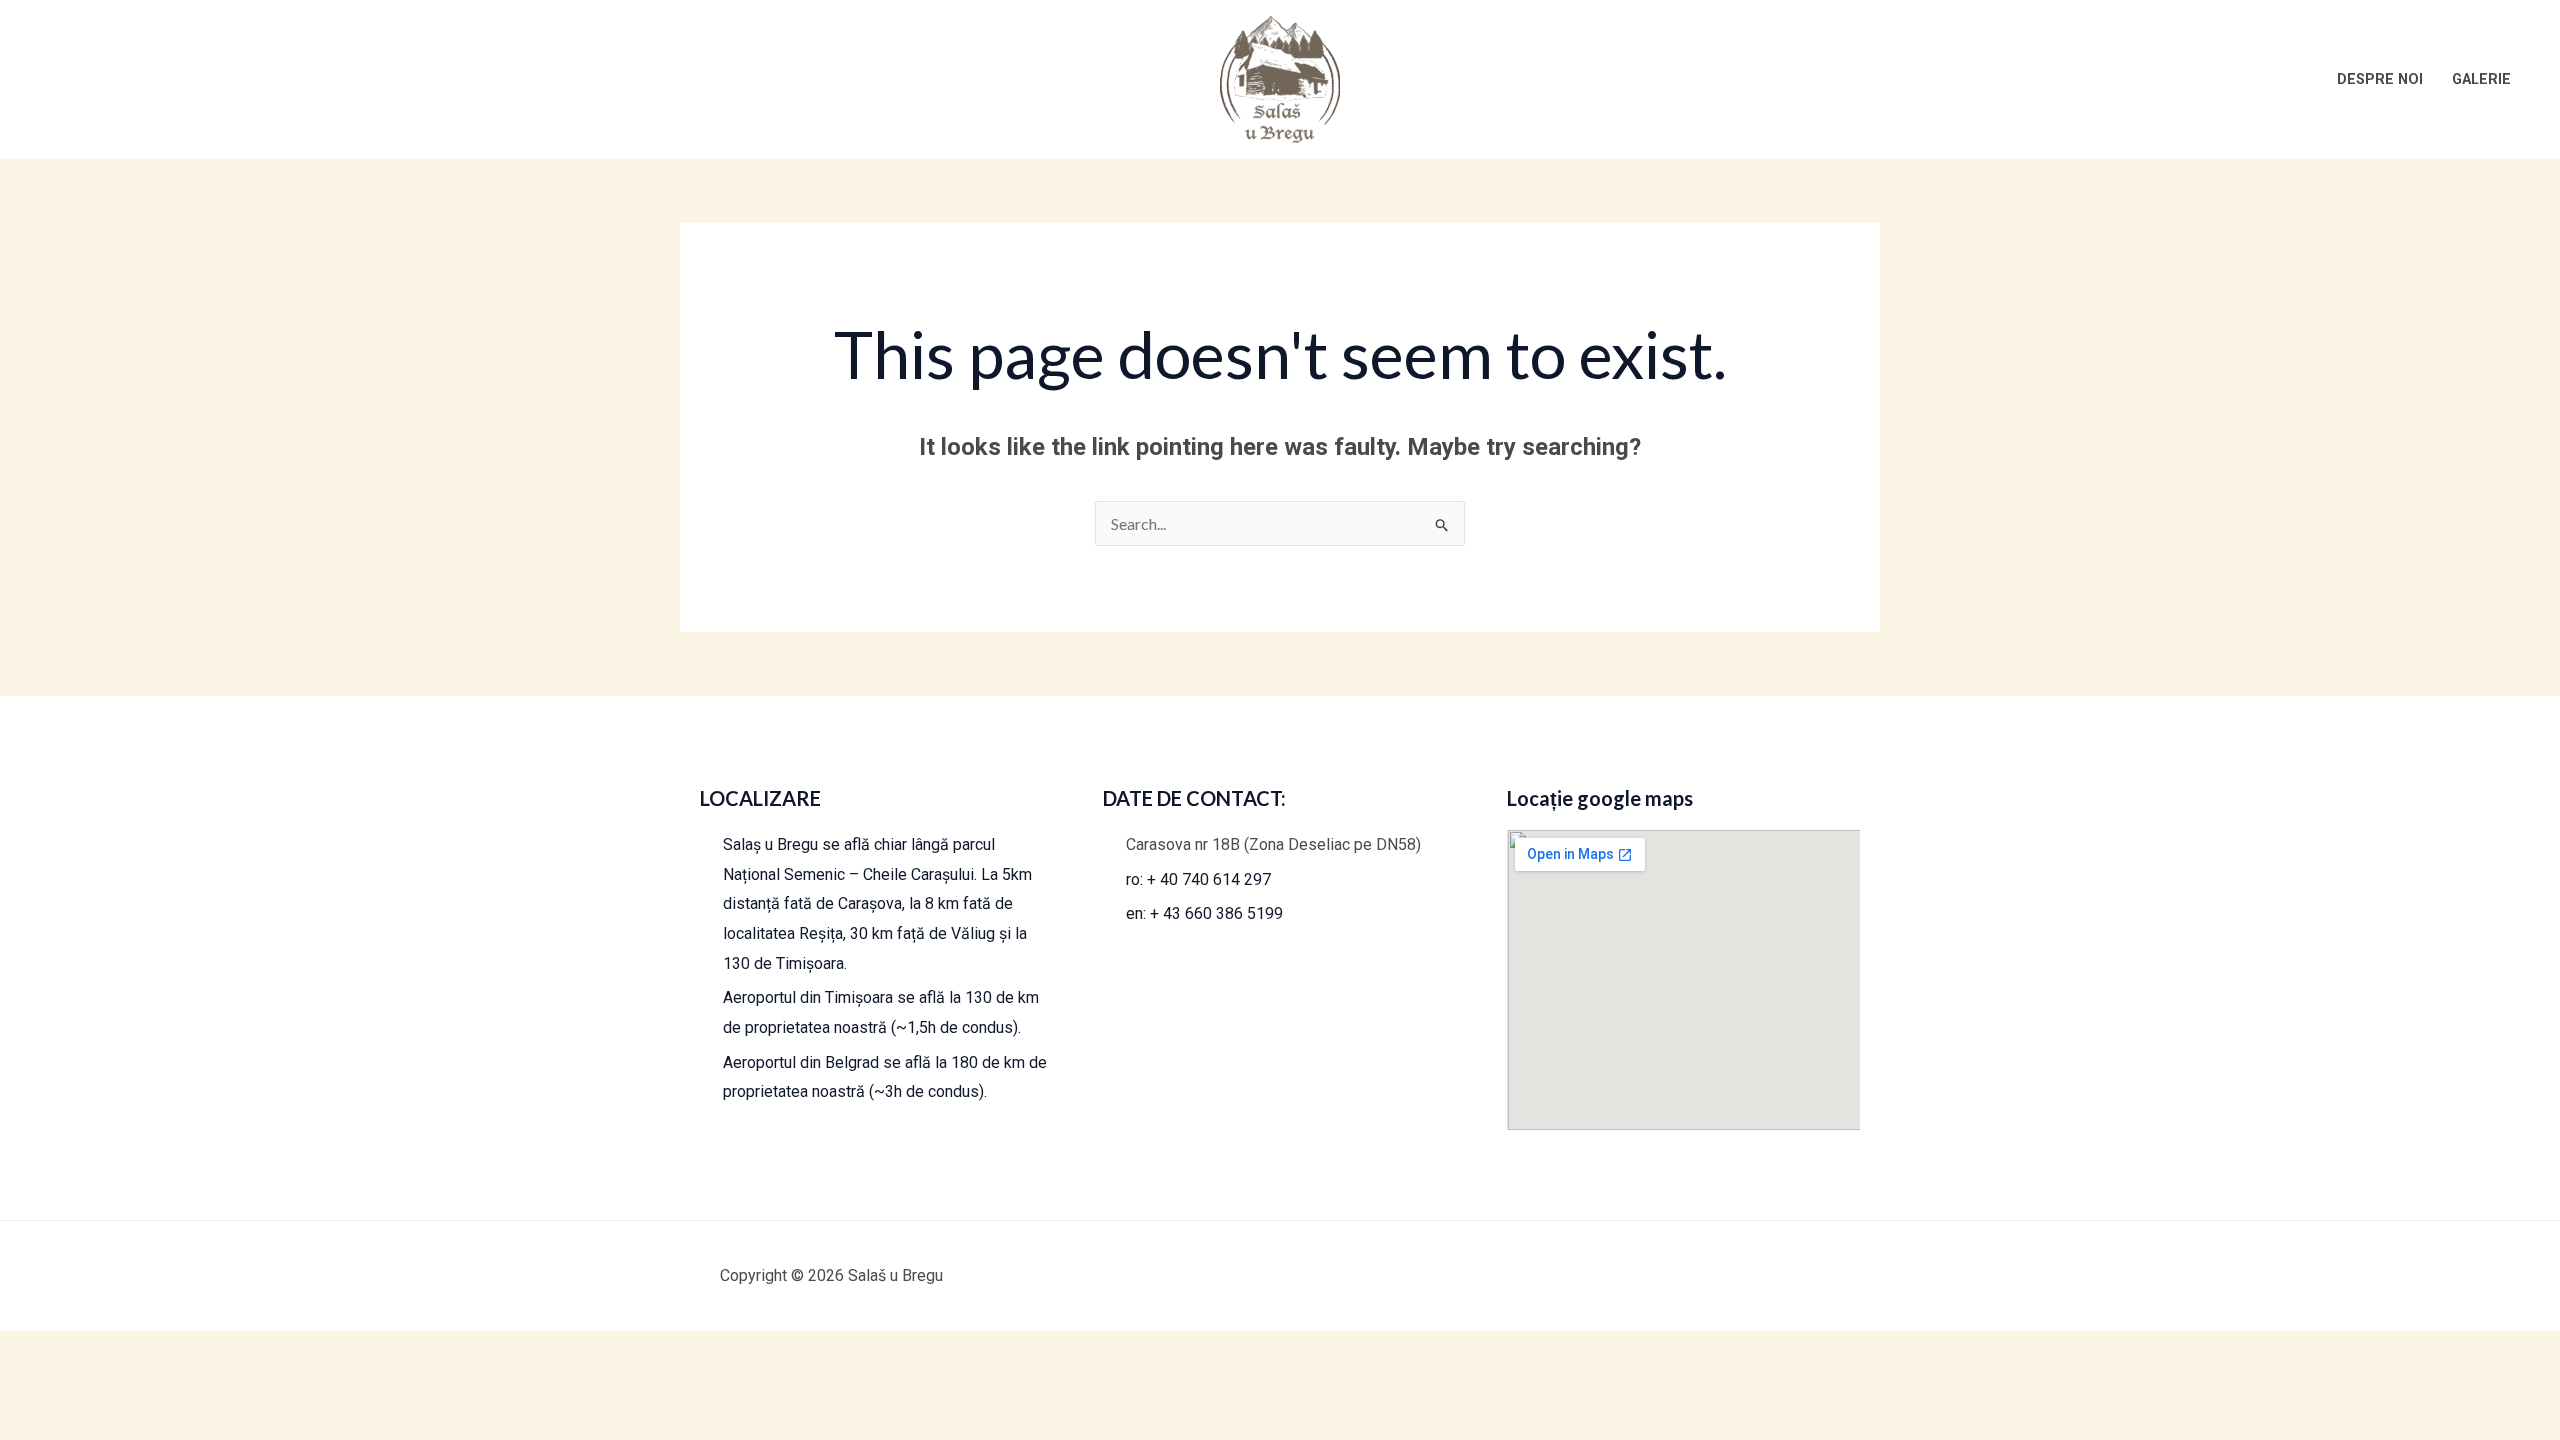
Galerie (2481, 79)
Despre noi (2380, 79)
